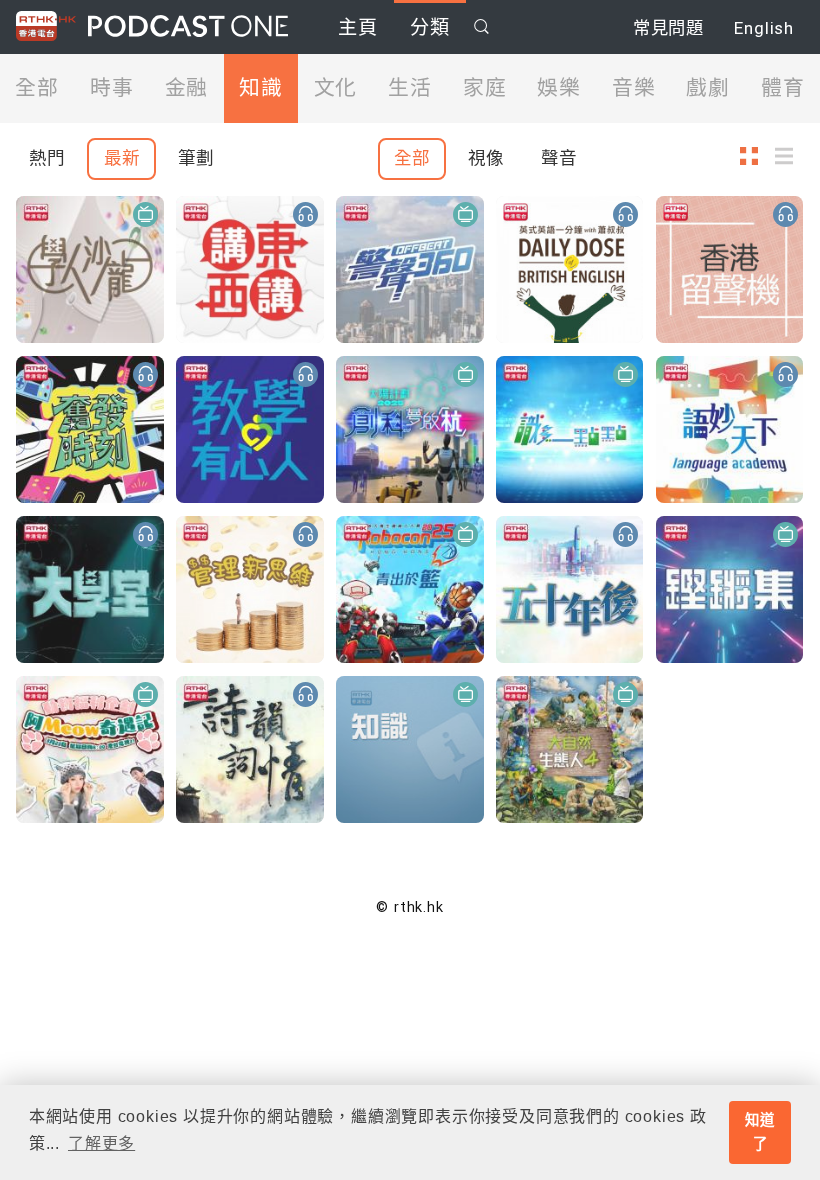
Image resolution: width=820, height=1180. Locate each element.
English (764, 28)
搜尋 (482, 26)
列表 (790, 155)
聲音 (559, 158)
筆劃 (196, 158)
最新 (122, 158)
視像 (486, 158)
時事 (112, 88)
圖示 (755, 155)
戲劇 (708, 88)
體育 (783, 88)
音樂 (634, 88)
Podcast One (188, 26)
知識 (261, 88)
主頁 (358, 27)
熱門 (47, 158)
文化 (336, 88)
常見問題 (668, 28)
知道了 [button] (760, 1132)
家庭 (485, 88)
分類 (430, 27)
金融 (187, 88)
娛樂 (559, 88)
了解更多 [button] (101, 1143)
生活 (410, 88)
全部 (37, 88)
